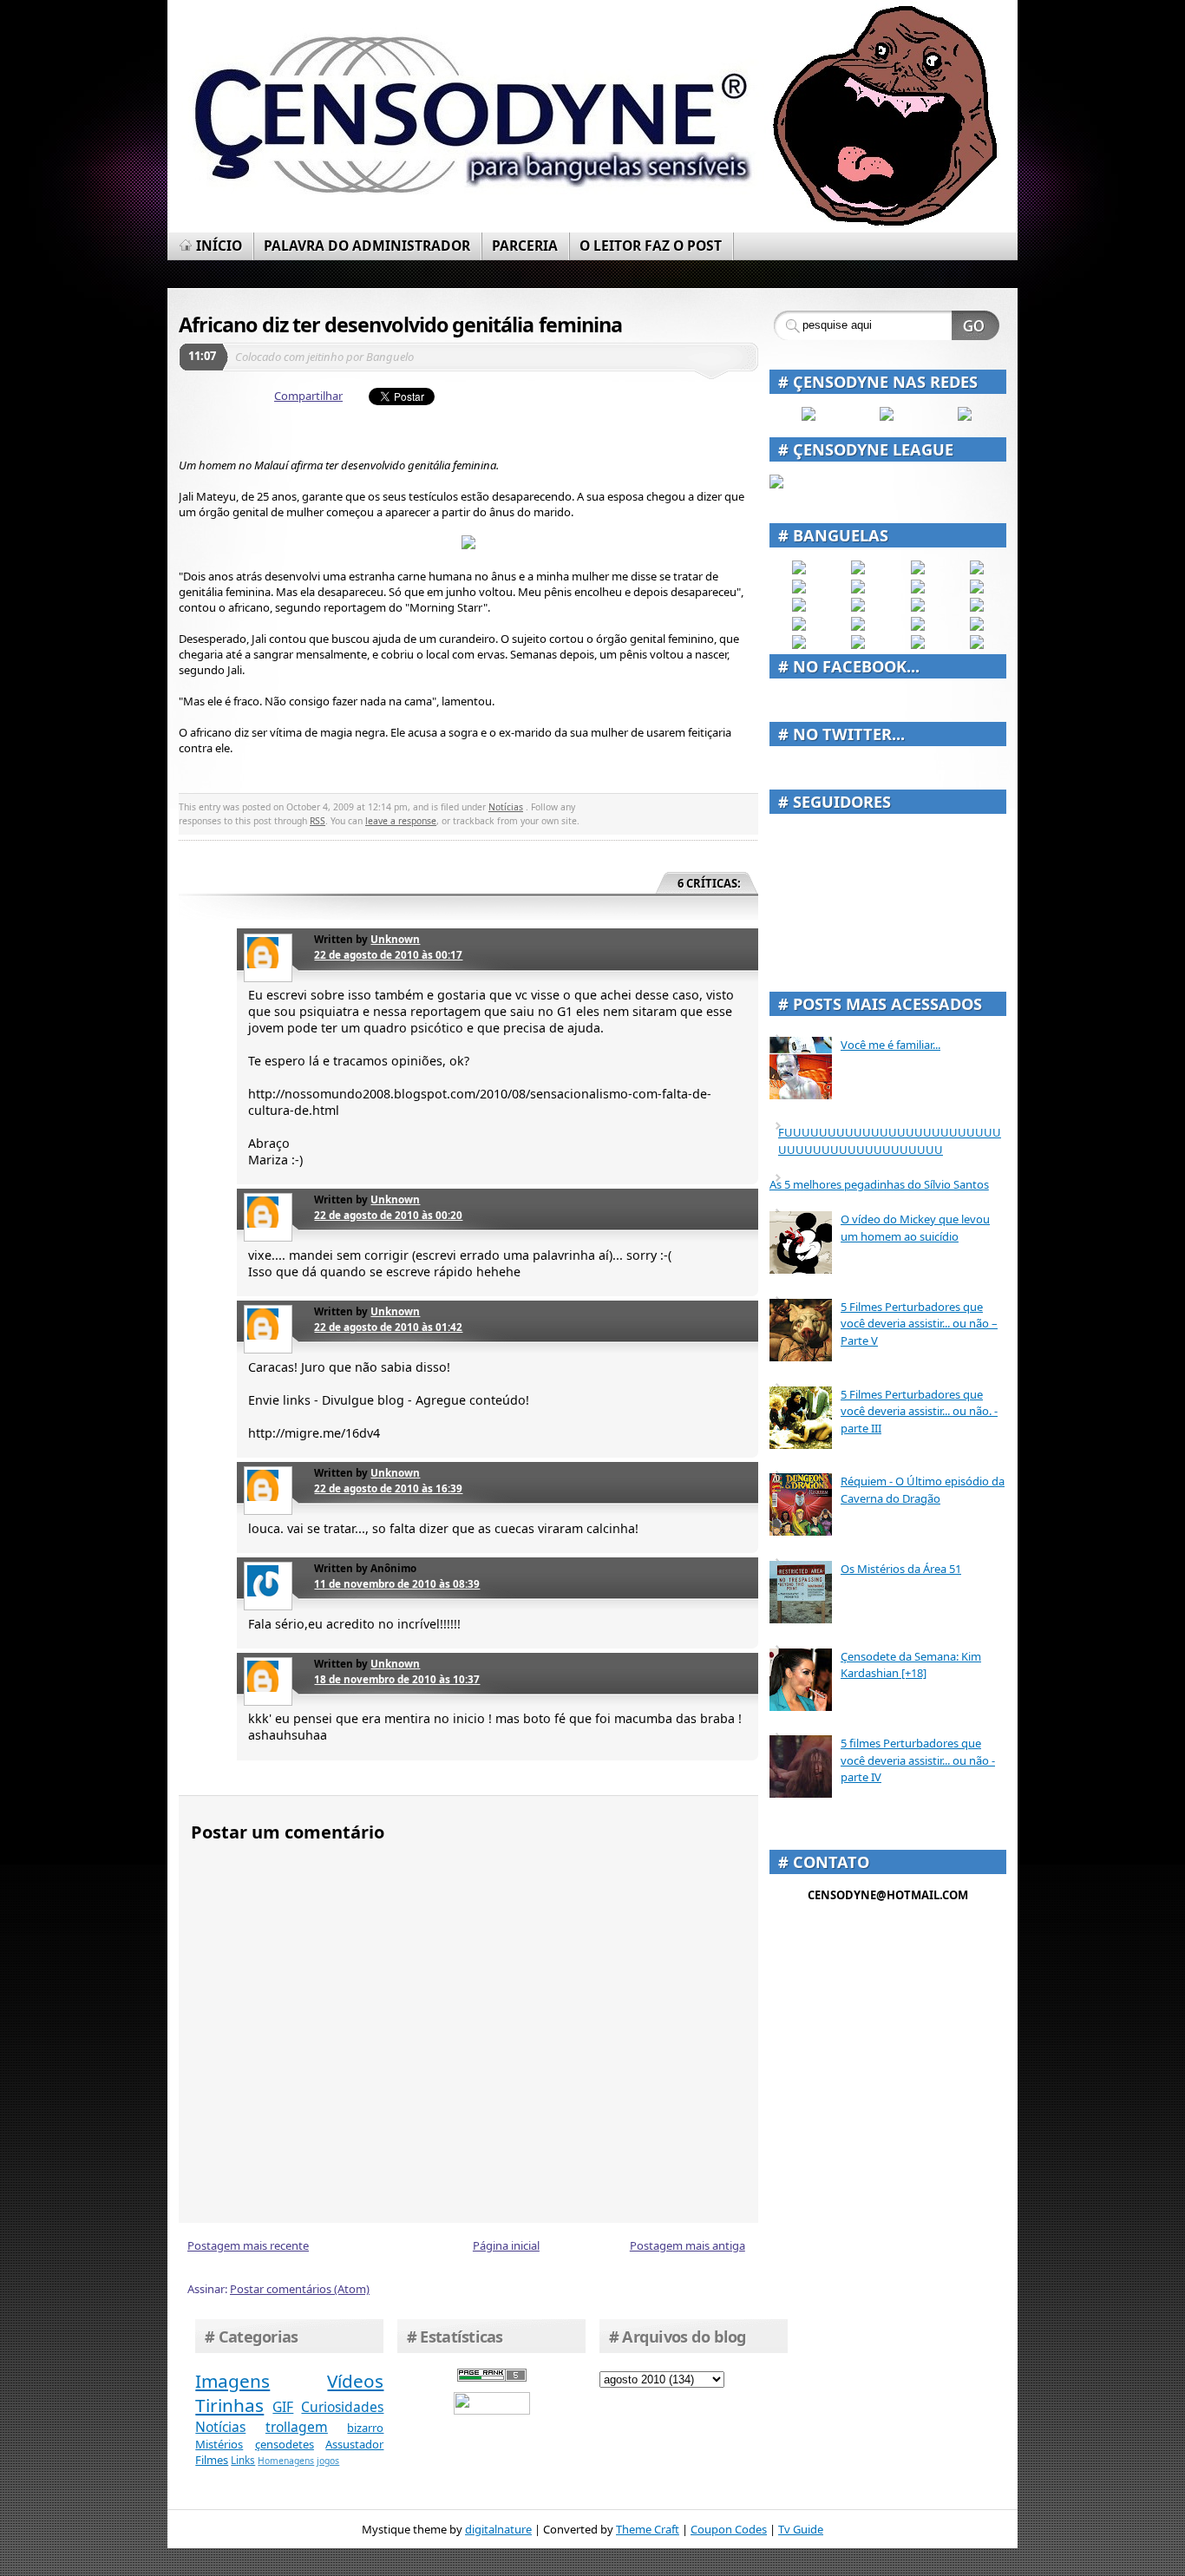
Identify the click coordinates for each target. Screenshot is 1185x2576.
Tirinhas (229, 2405)
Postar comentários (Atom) (300, 2289)
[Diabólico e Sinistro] (858, 570)
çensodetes (285, 2444)
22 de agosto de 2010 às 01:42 (388, 1327)
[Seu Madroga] (858, 626)
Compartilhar (308, 396)
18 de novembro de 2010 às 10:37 (397, 1679)
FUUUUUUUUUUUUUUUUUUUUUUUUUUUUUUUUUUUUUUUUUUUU (890, 1141)
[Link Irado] (858, 645)
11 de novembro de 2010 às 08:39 (397, 1583)
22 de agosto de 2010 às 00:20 (388, 1215)
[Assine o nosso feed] (887, 416)
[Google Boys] (918, 570)
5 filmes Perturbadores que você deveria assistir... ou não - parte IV (918, 1760)
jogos (328, 2461)
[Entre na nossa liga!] (776, 484)
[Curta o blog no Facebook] (809, 416)
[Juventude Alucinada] (918, 607)
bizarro (365, 2428)
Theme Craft (648, 2529)
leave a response (401, 821)
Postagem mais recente (248, 2245)
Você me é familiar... (890, 1045)
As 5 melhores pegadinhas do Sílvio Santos (879, 1184)
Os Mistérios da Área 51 (901, 1569)
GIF (283, 2407)
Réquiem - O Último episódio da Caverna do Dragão (923, 1490)
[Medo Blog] (918, 589)
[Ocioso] (918, 626)
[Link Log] (918, 645)
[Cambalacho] (977, 570)
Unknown (395, 939)
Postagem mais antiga (687, 2245)
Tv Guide (801, 2529)
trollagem (297, 2427)
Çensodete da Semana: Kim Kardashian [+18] (911, 1665)
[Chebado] (977, 589)
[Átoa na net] (799, 645)
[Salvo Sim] (858, 607)
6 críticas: (709, 883)
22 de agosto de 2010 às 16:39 (388, 1488)
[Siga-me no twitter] (965, 416)
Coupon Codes (729, 2529)
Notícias (506, 807)
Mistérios (219, 2444)
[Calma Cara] (799, 626)
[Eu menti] (858, 589)
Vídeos (355, 2381)
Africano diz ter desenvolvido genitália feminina (400, 324)
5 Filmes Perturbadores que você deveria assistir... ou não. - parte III (919, 1411)
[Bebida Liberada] (799, 570)
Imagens (232, 2381)
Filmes (212, 2460)
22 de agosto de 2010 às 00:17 (388, 954)
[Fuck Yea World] (799, 589)
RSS (318, 821)
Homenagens (286, 2461)
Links (243, 2460)
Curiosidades (342, 2407)
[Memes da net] (799, 607)
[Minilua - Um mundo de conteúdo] (977, 607)
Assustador (354, 2444)
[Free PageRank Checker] (492, 2377)
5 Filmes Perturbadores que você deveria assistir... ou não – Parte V (919, 1324)
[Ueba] (977, 626)
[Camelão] (977, 645)
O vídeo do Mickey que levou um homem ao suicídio (915, 1228)
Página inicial (506, 2245)
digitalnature (498, 2529)
